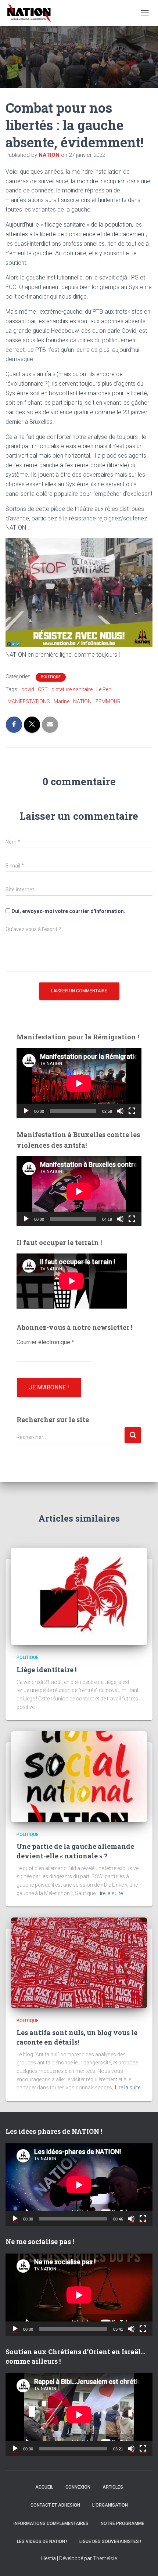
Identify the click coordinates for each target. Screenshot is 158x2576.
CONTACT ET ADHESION (55, 2505)
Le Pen (104, 689)
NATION (82, 701)
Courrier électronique (45, 1342)
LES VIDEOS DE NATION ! (42, 2541)
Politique (51, 677)
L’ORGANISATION (110, 2505)
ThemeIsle (105, 2558)
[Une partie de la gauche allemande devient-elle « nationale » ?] (79, 1776)
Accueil (44, 2487)
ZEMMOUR (108, 701)
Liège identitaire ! (46, 1670)
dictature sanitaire (72, 689)
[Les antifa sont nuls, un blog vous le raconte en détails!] (79, 1962)
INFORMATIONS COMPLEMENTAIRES (51, 2523)
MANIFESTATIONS (29, 701)
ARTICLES (113, 2487)
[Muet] (120, 1111)
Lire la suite (110, 1893)
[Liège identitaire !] (79, 1596)
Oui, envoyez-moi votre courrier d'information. (68, 911)
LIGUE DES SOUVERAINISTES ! (110, 2541)
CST (43, 689)
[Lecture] (26, 1111)
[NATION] (32, 13)
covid (28, 689)
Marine (62, 701)
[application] (79, 1083)
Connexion (78, 2487)
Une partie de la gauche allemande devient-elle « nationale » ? (75, 1851)
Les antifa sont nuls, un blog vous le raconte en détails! (77, 2037)
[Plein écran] (132, 1111)
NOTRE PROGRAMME (123, 2523)
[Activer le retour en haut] (143, 2561)
